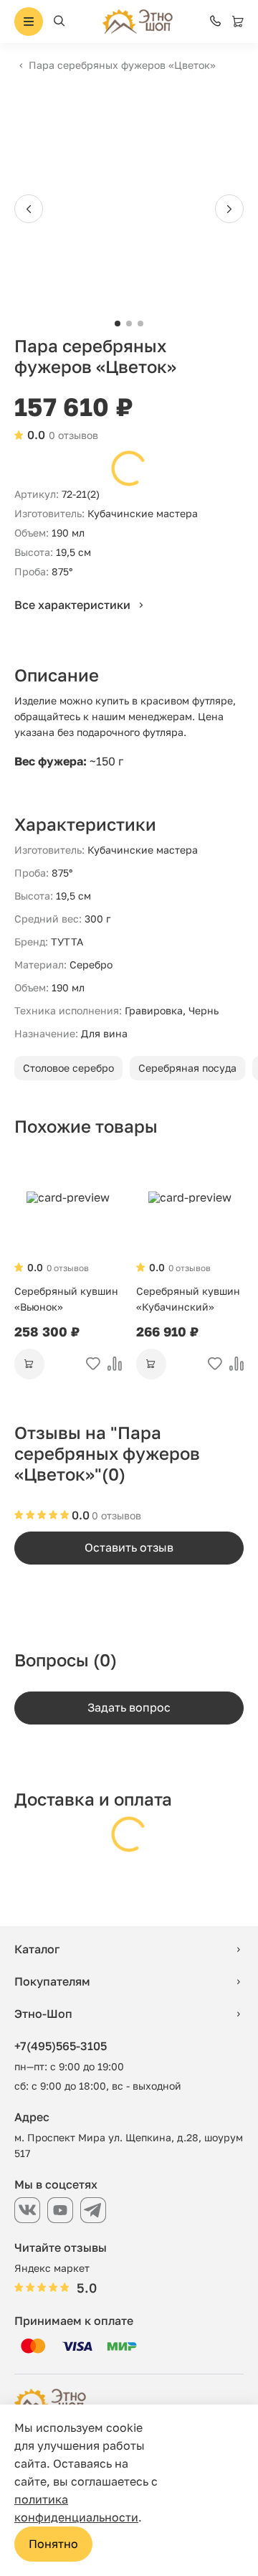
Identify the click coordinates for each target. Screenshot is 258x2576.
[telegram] (93, 2210)
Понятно (53, 2544)
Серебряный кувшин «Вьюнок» (66, 1299)
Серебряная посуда (187, 1068)
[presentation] (29, 209)
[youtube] (60, 2210)
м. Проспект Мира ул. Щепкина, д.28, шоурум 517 (129, 2145)
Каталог (37, 1949)
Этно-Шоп (43, 2014)
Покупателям (52, 1981)
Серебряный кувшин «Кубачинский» (188, 1299)
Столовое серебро (68, 1068)
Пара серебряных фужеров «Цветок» (122, 65)
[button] (118, 324)
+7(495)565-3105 (61, 2046)
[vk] (27, 2210)
